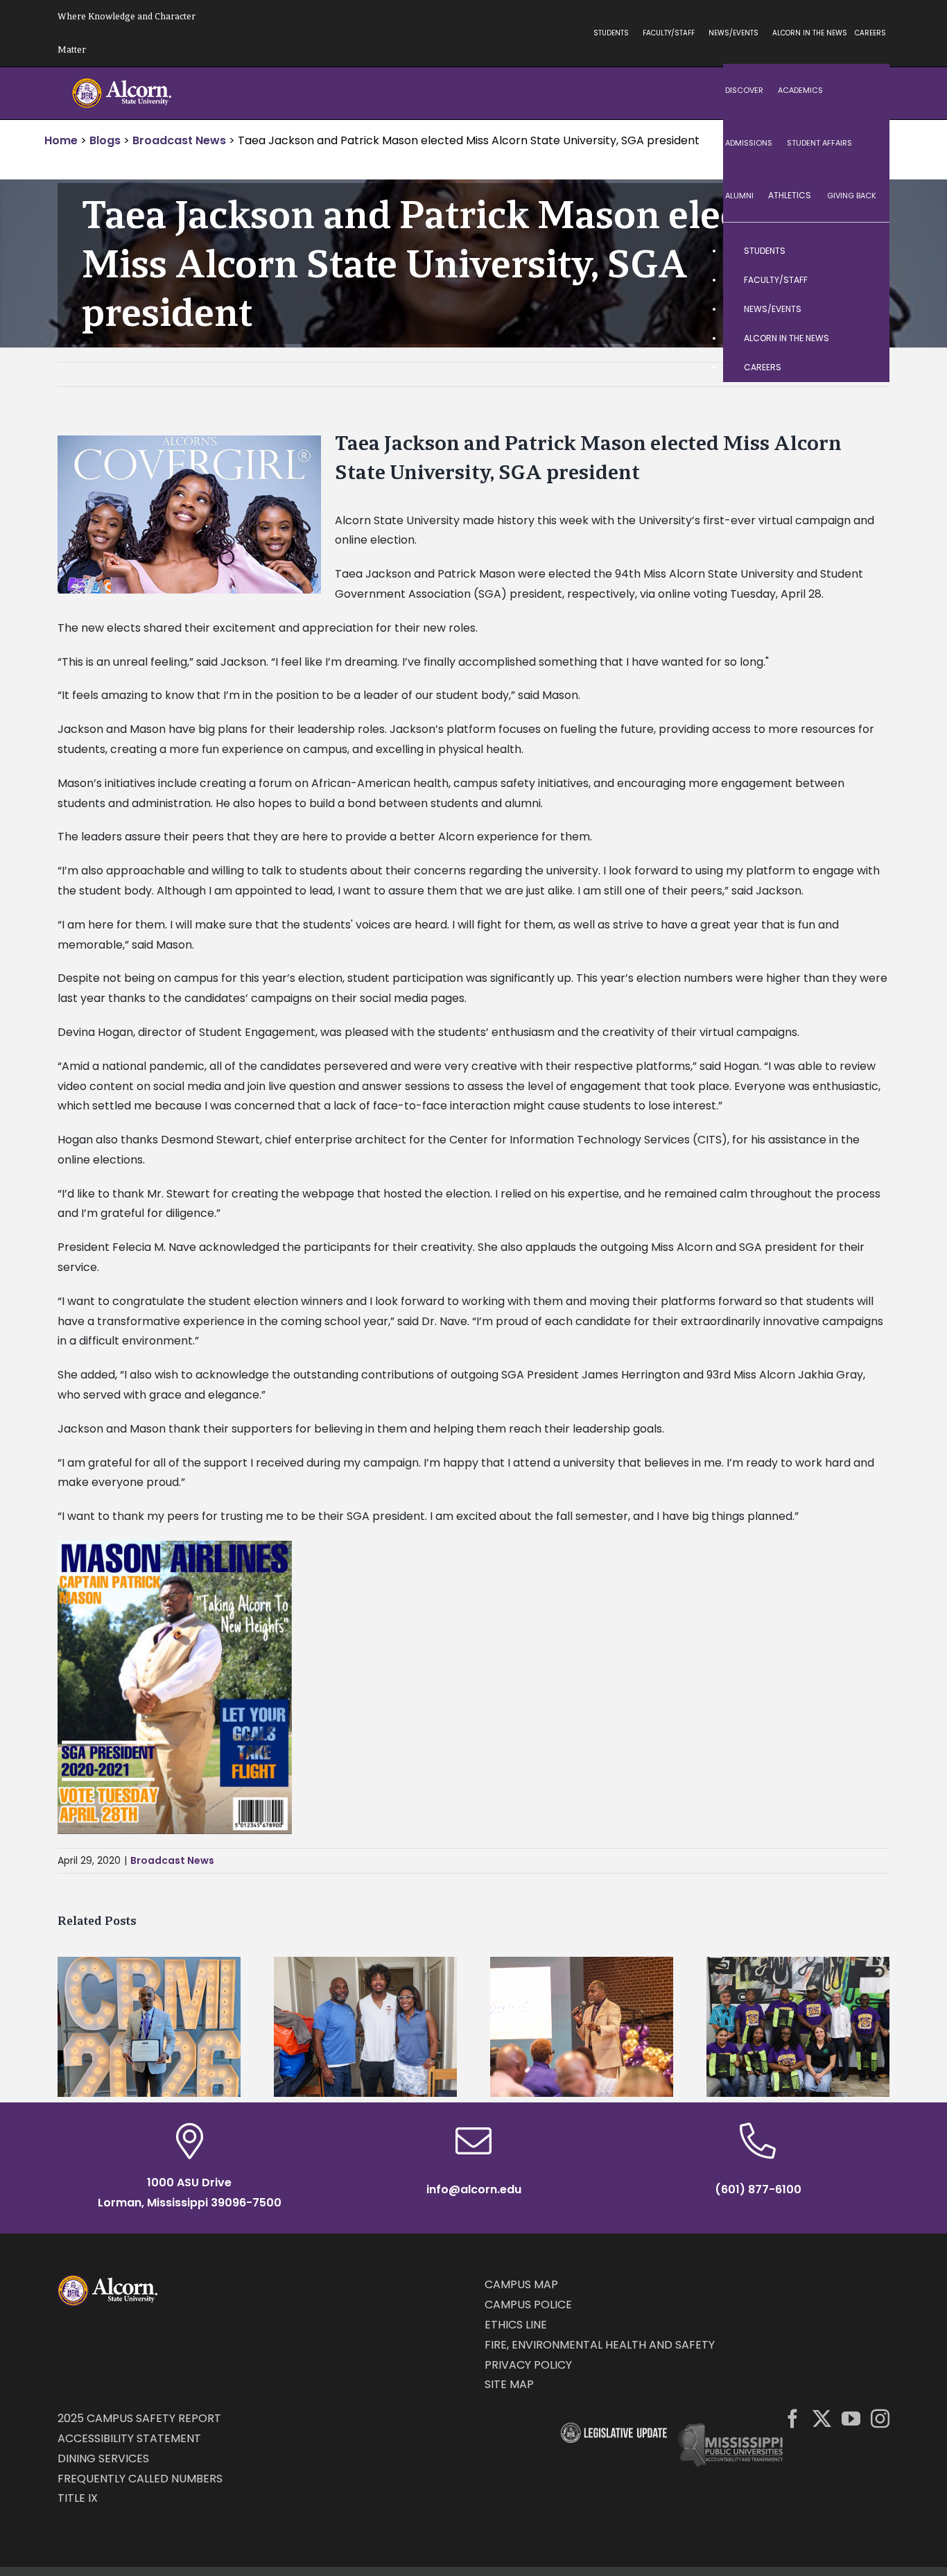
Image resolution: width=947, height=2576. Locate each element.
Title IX (78, 2498)
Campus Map (521, 2284)
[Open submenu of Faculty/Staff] (865, 280)
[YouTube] (851, 2418)
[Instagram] (880, 2418)
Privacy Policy (528, 2365)
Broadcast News (172, 1860)
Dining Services (103, 2458)
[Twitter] (822, 2418)
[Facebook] (793, 2418)
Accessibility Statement (129, 2438)
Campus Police (528, 2305)
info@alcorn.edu (474, 2189)
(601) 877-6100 (758, 2189)
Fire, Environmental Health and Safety (600, 2345)
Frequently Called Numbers (140, 2479)
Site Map (509, 2384)
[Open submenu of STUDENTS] (865, 251)
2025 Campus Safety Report (139, 2418)
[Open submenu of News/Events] (865, 309)
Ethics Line (516, 2325)
